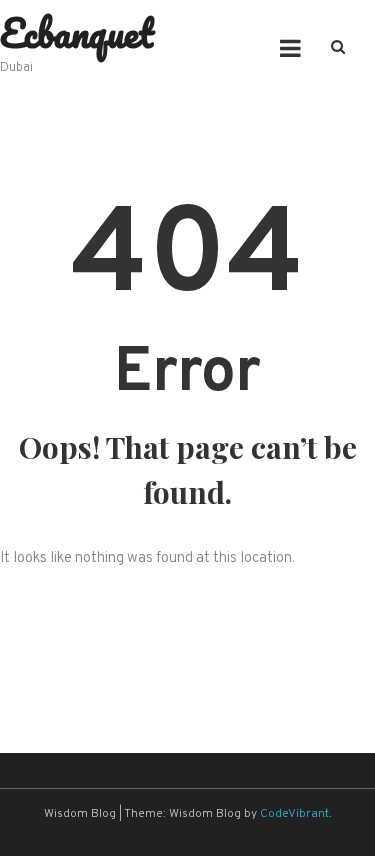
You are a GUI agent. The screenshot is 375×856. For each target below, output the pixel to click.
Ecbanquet (77, 32)
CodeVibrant (294, 814)
